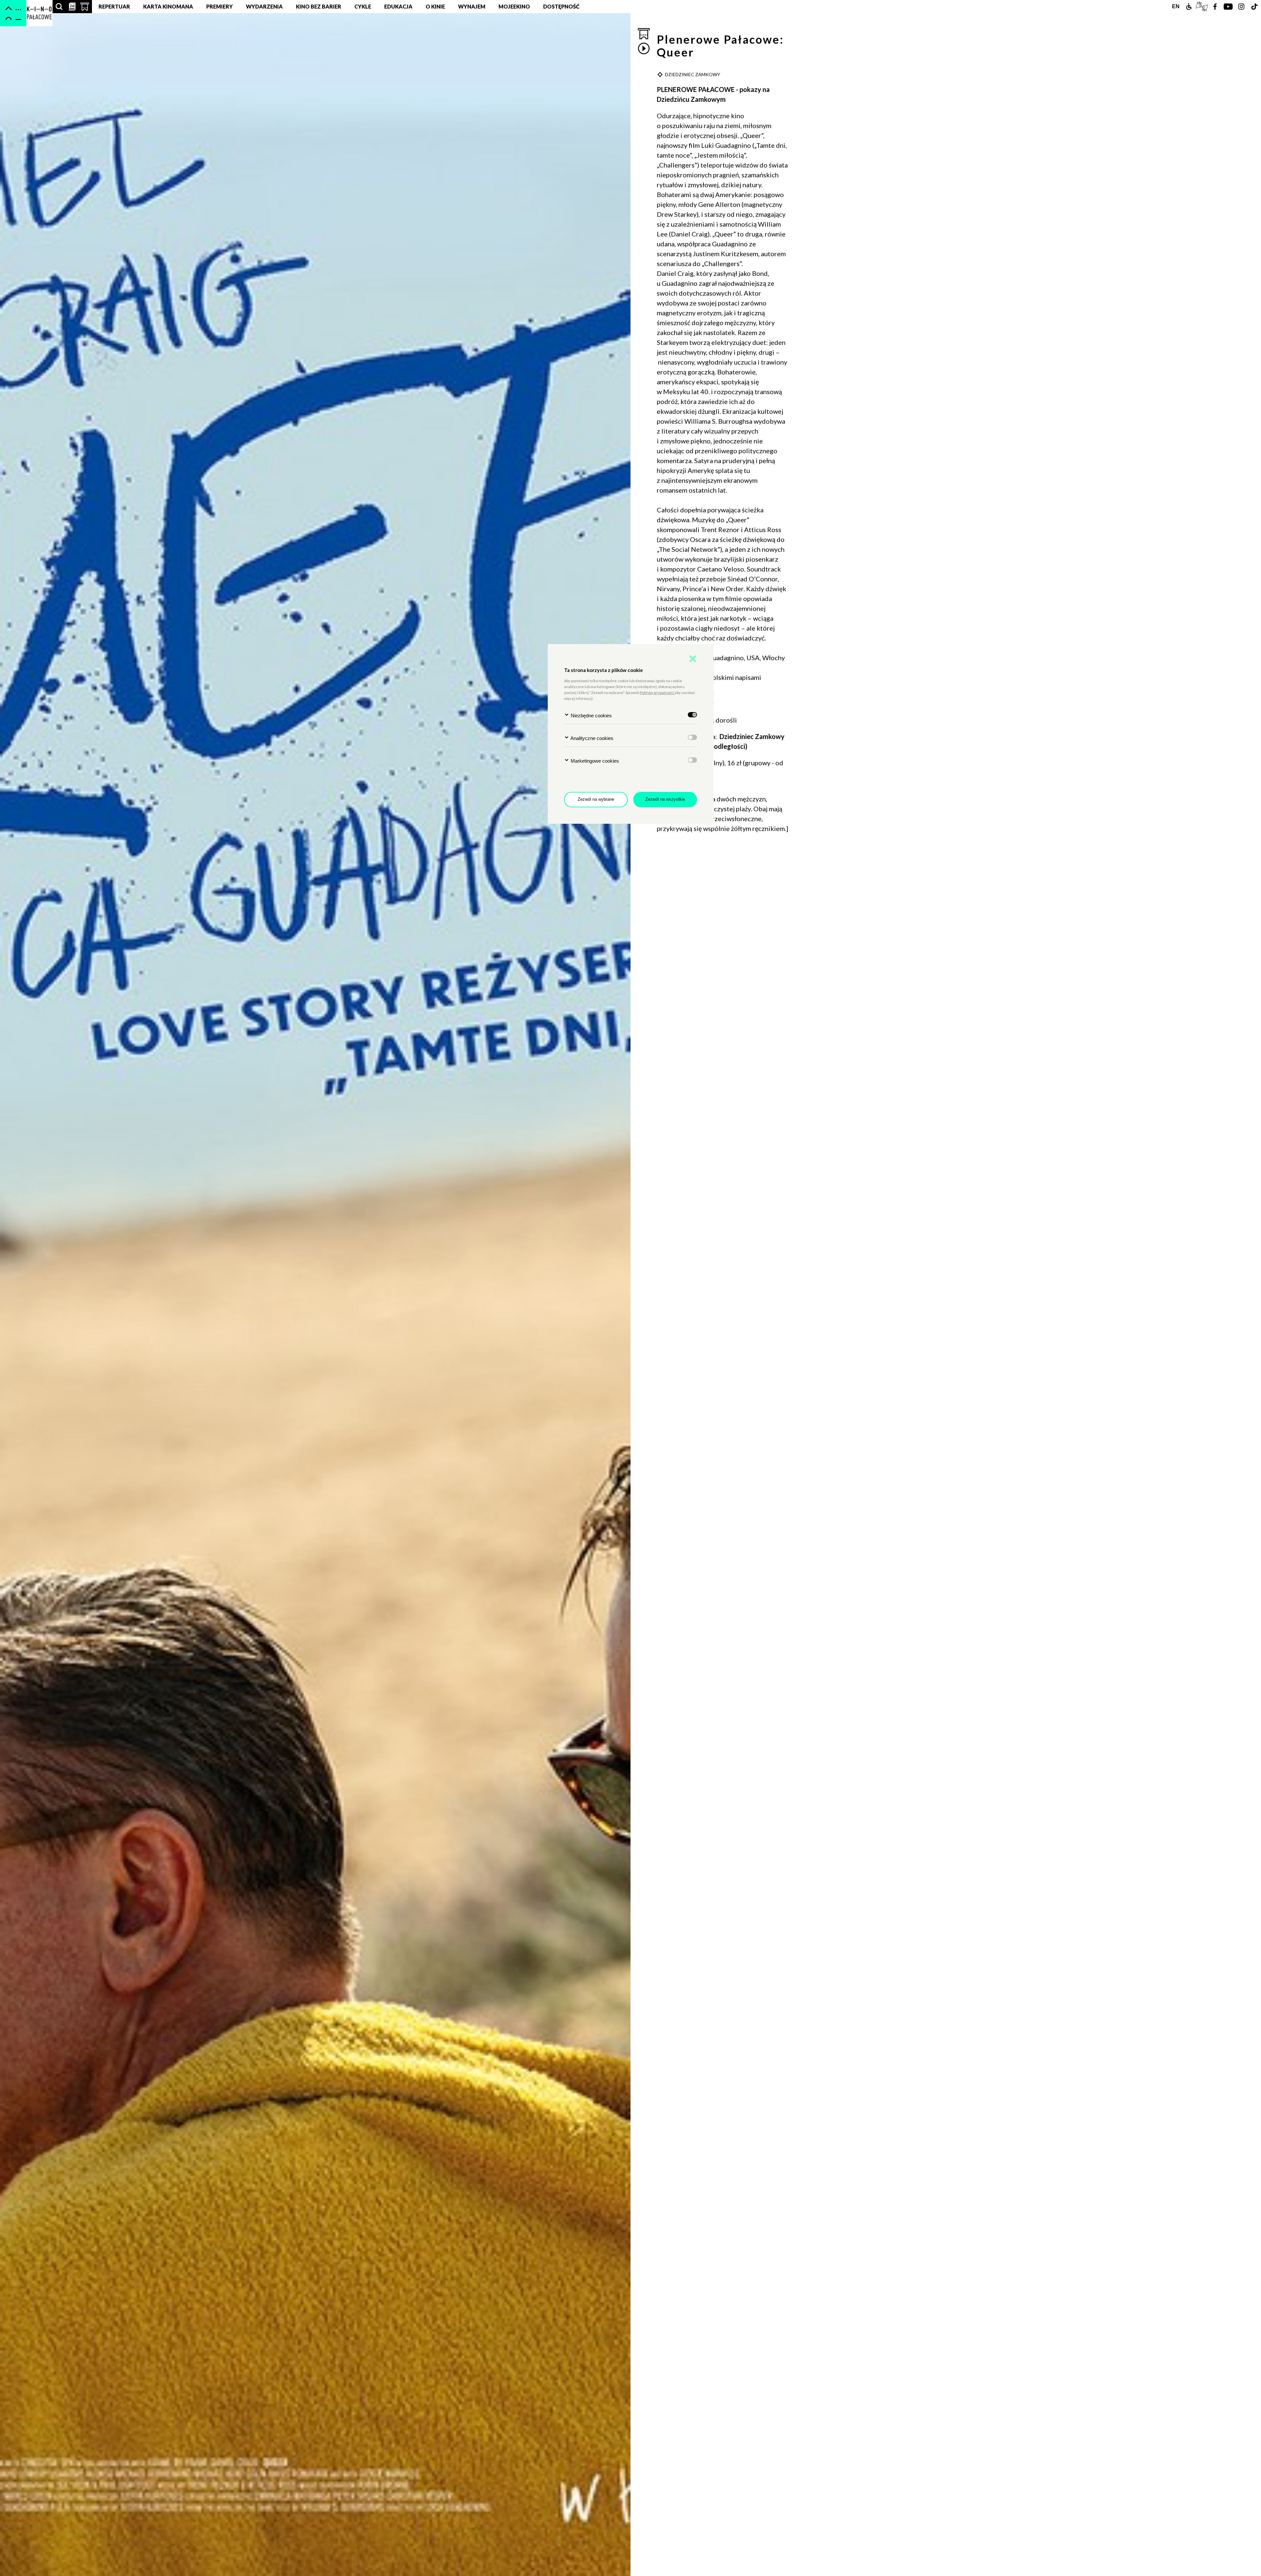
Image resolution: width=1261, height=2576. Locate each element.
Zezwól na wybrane (596, 799)
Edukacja (398, 6)
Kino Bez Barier (319, 6)
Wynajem (472, 6)
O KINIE (435, 6)
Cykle (363, 6)
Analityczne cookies (591, 738)
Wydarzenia (264, 6)
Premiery (220, 6)
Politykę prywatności (657, 693)
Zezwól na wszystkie (665, 799)
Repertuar (114, 6)
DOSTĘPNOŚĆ (561, 6)
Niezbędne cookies (591, 716)
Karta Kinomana (168, 6)
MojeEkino (514, 6)
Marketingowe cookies (594, 761)
